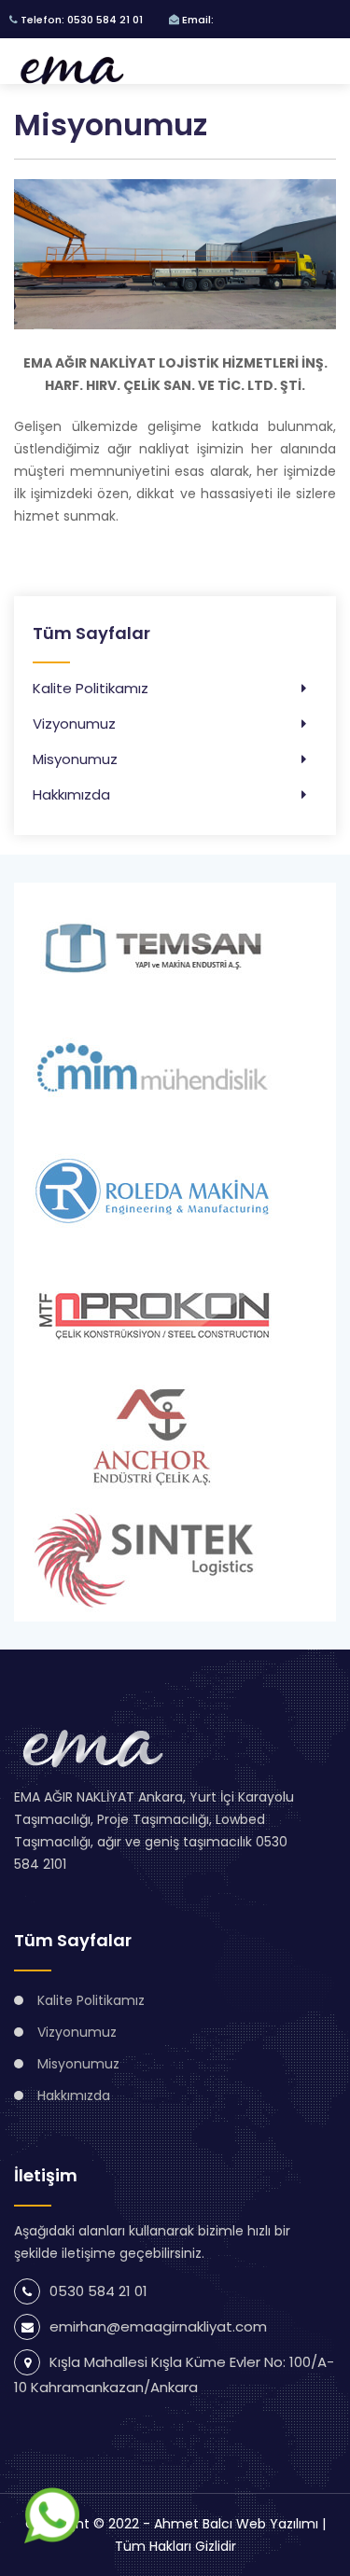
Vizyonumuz (74, 724)
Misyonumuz (75, 759)
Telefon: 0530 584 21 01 (80, 20)
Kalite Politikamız (91, 688)
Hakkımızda (71, 794)
